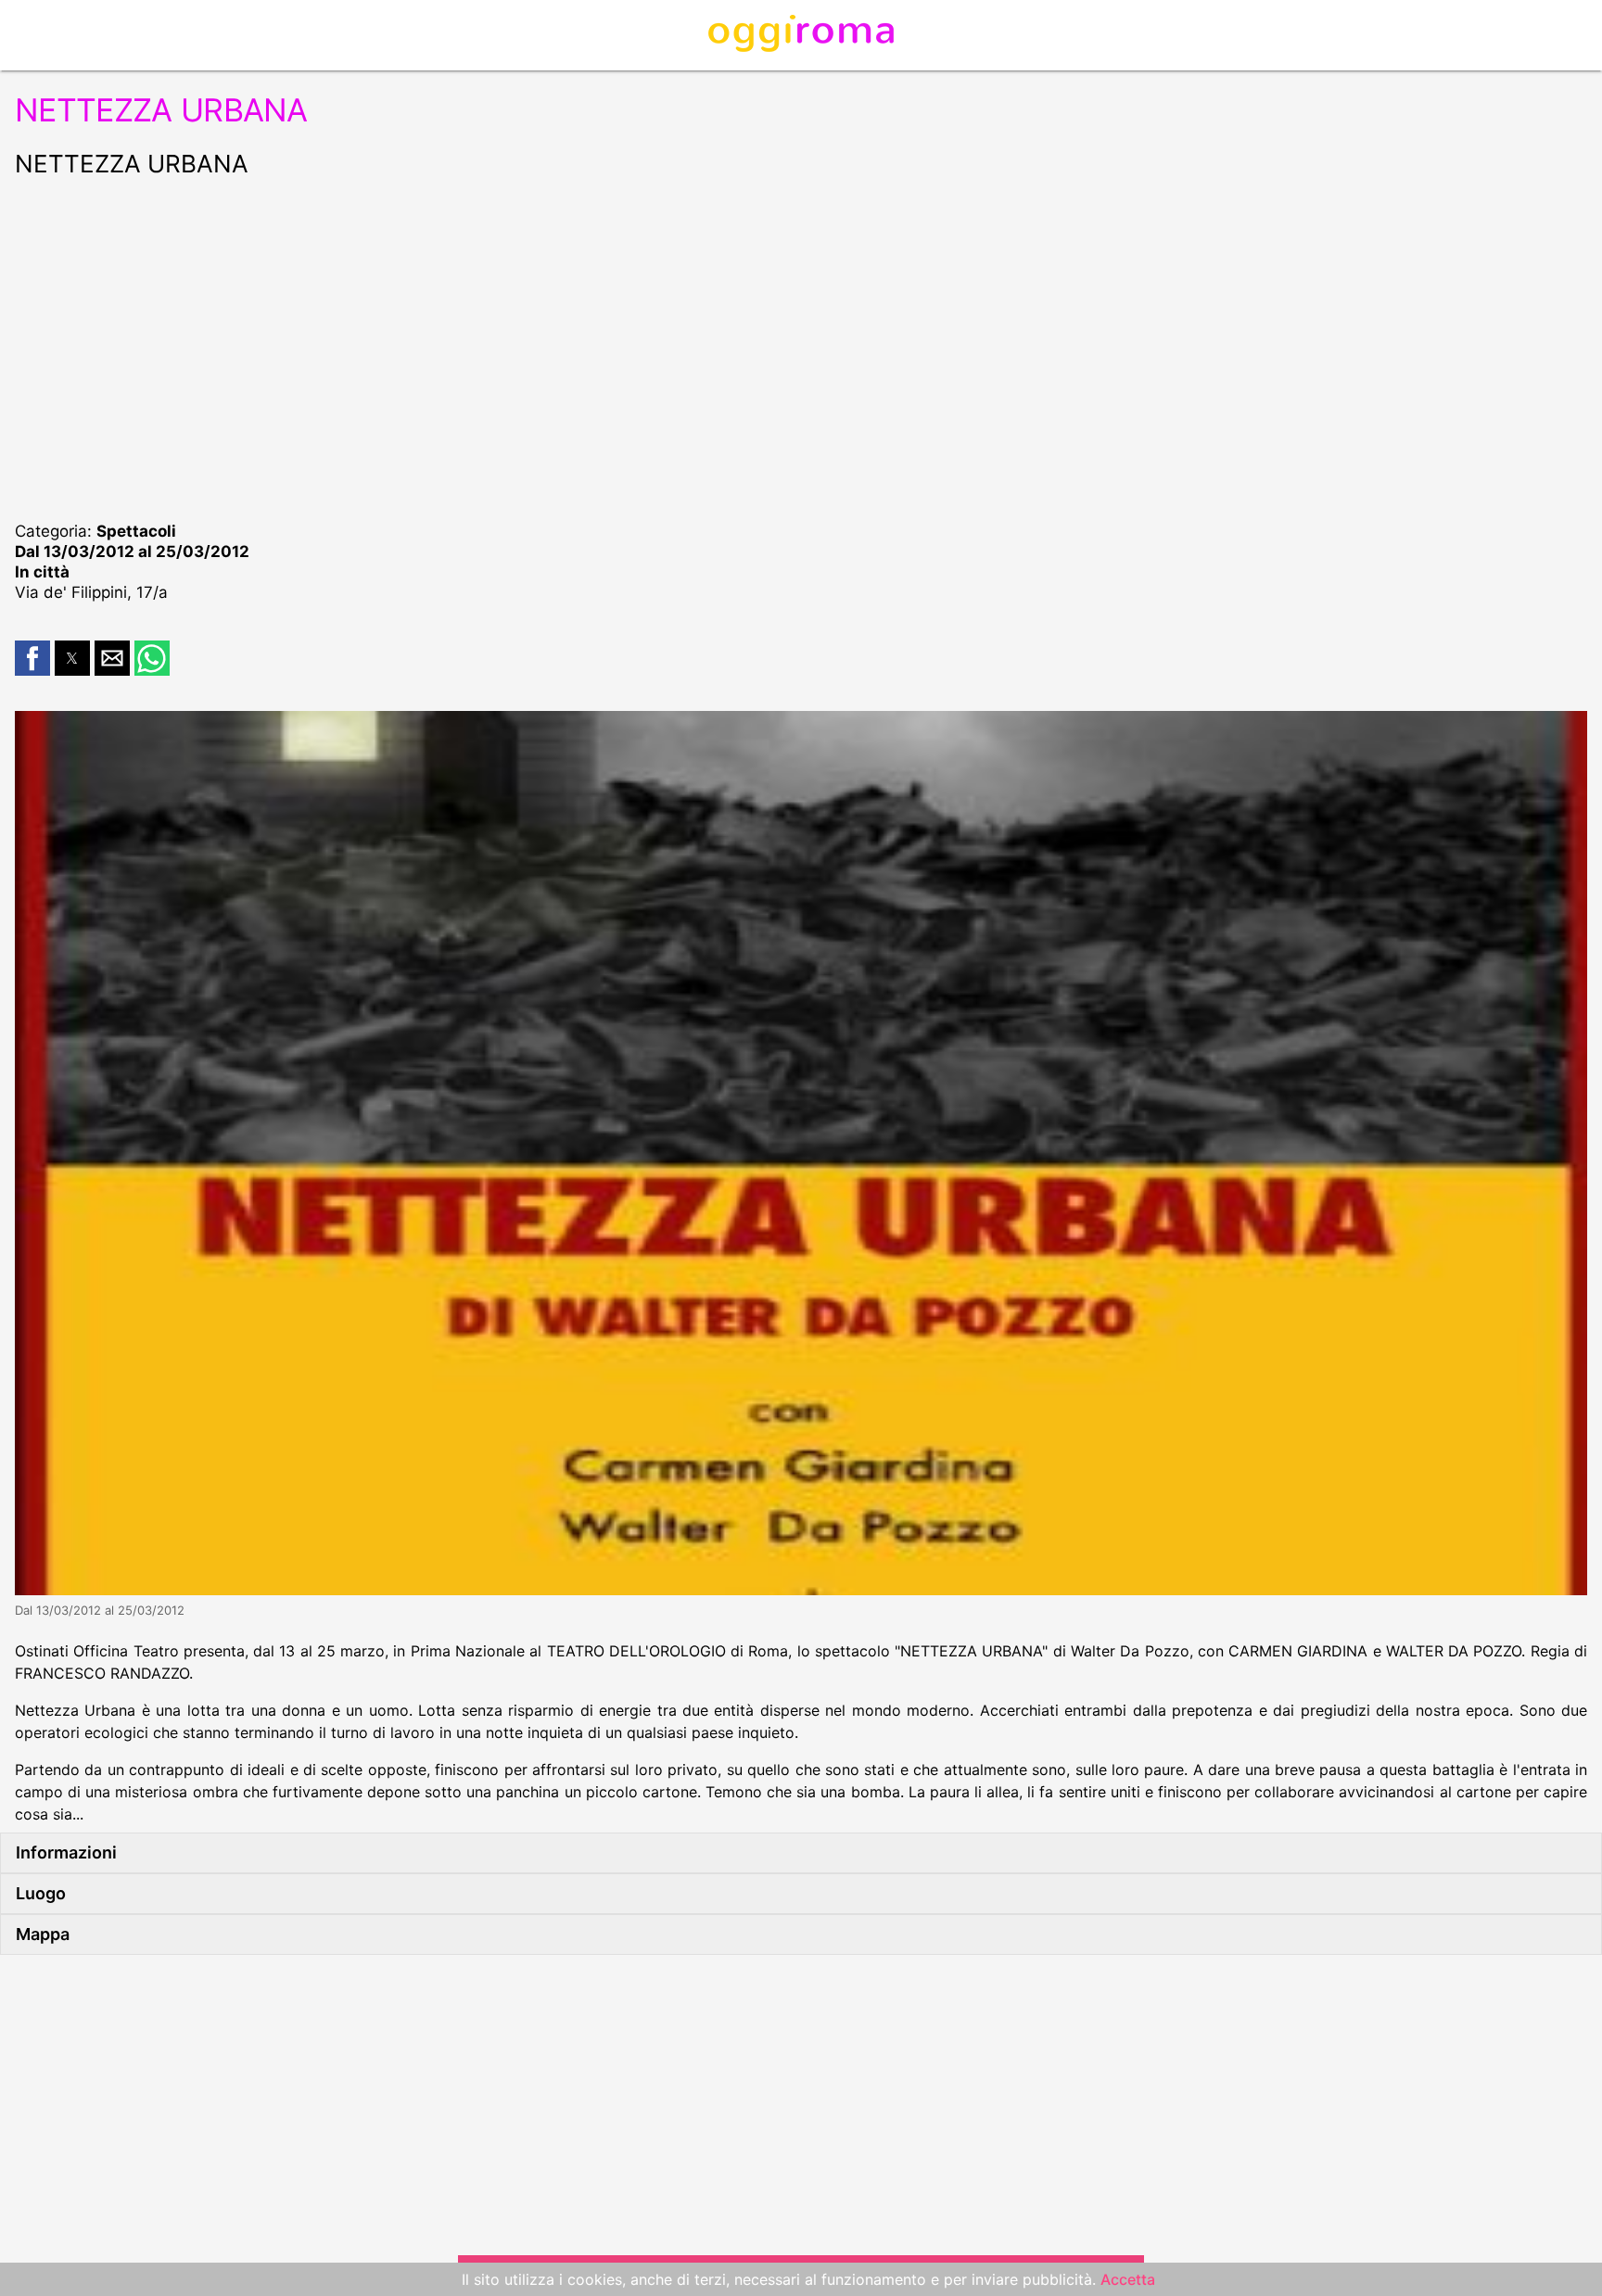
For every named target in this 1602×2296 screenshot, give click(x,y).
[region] (801, 347)
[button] (32, 658)
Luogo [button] (41, 1893)
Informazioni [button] (66, 1852)
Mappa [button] (43, 1934)
